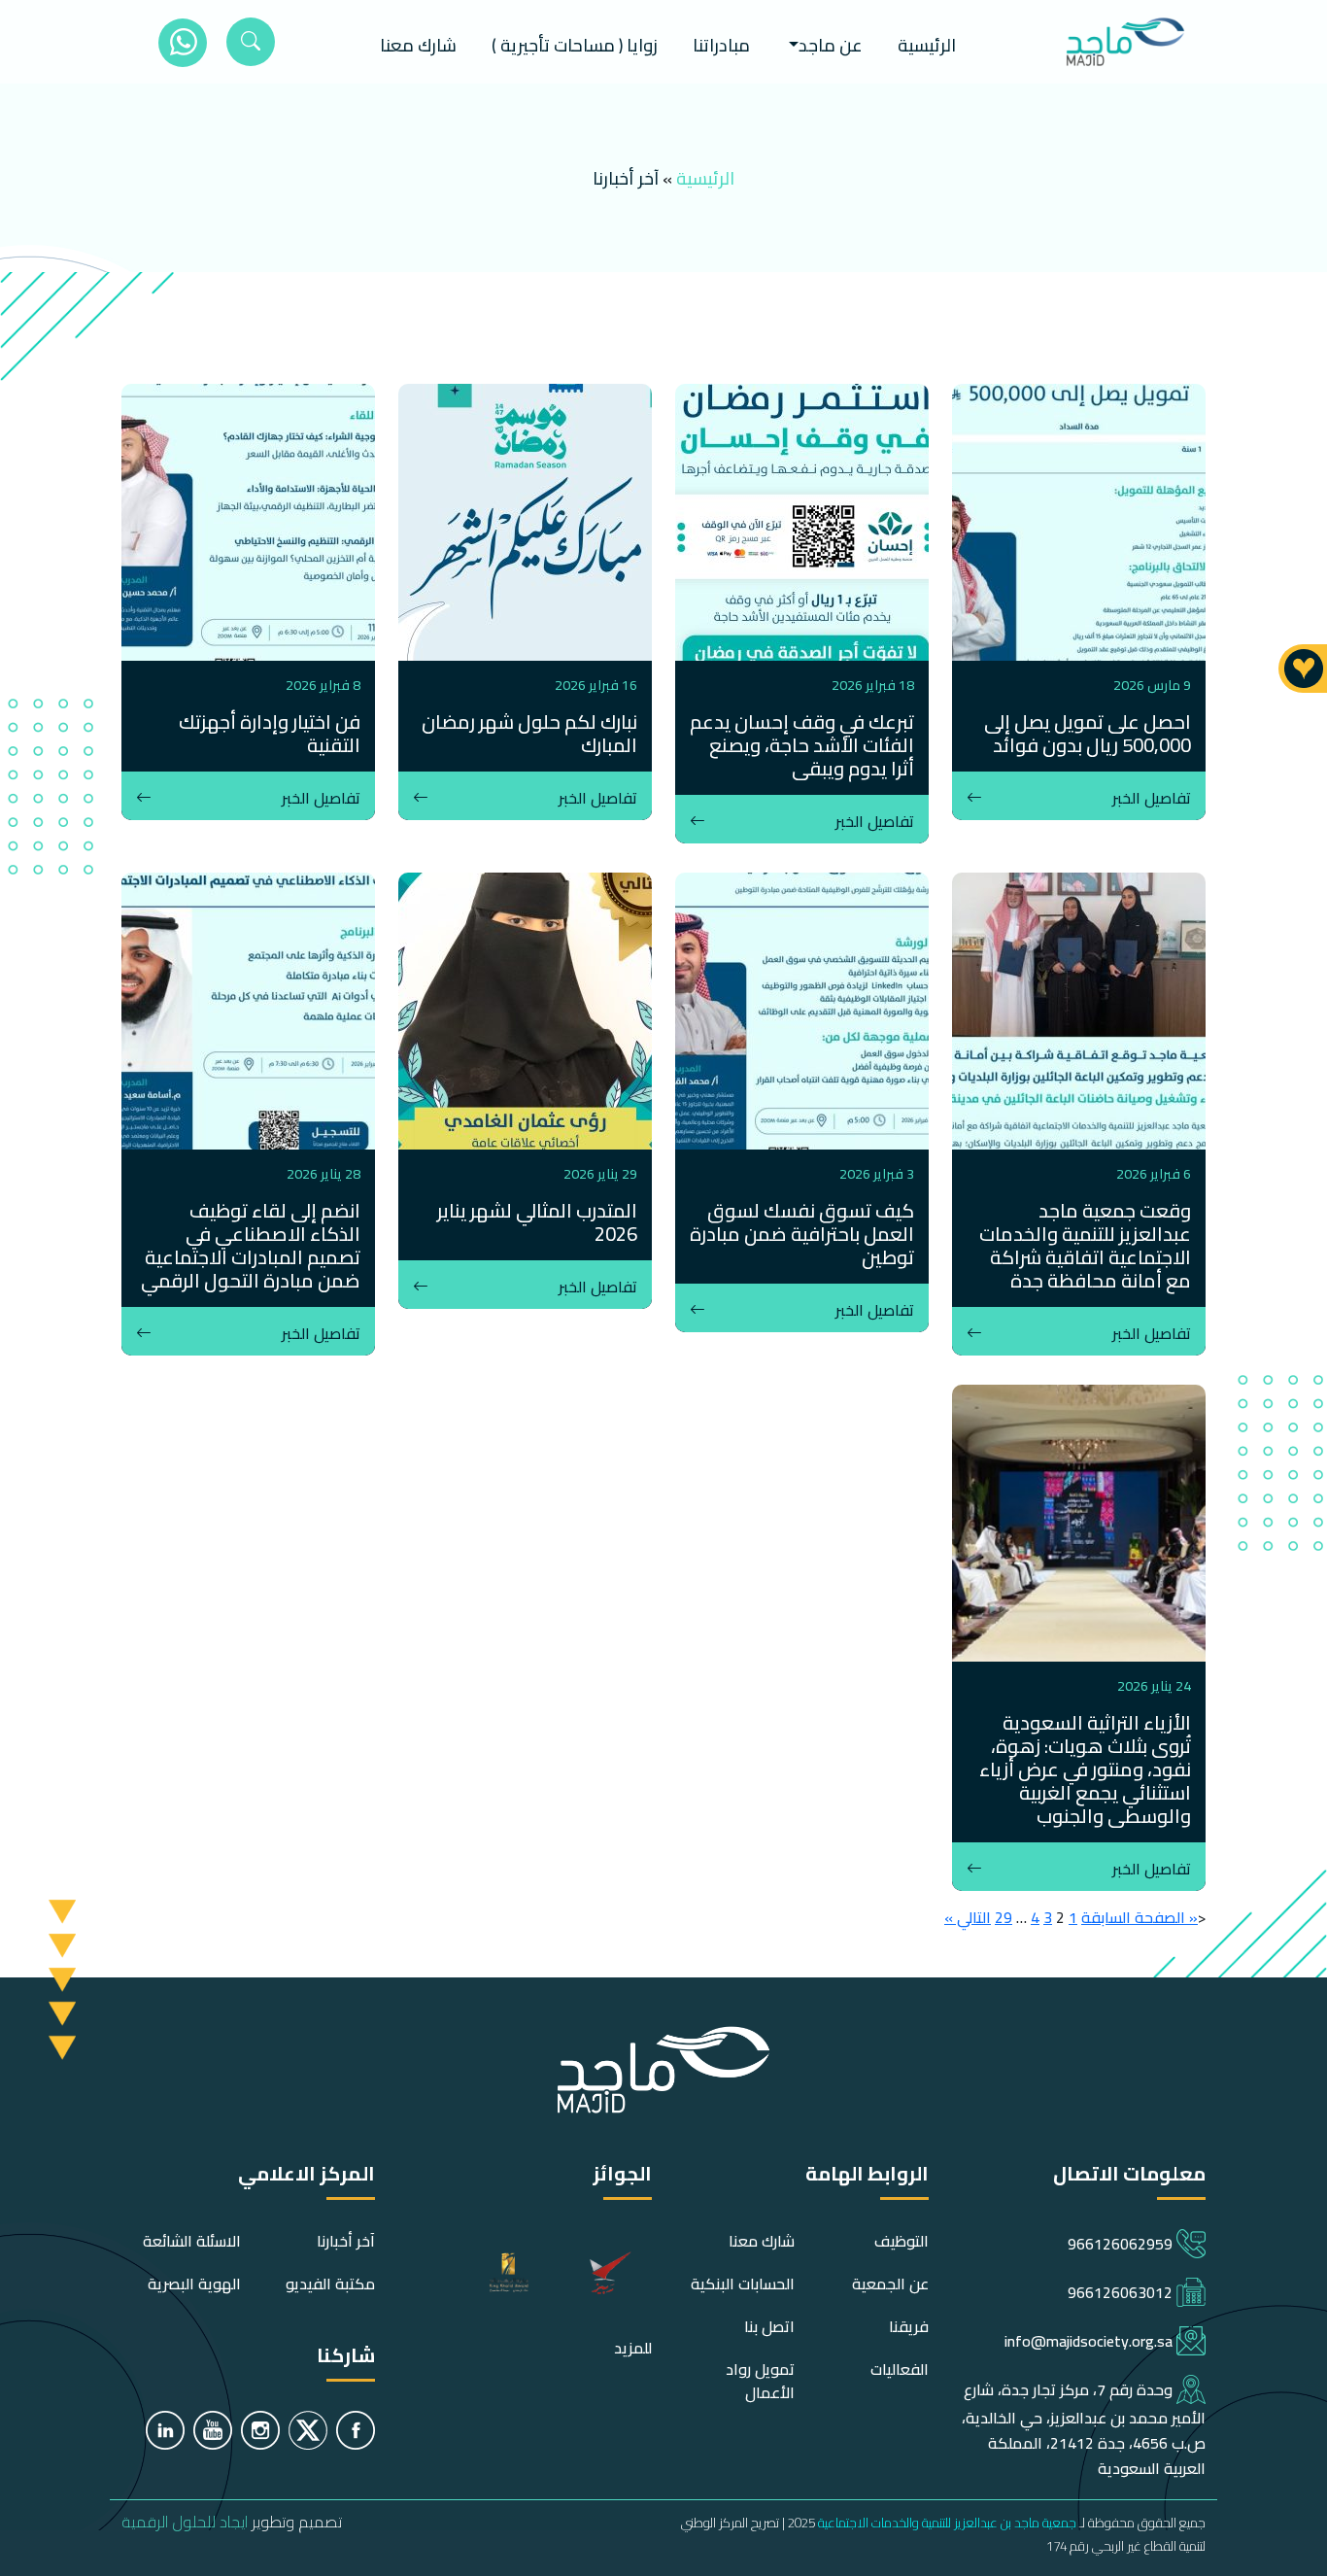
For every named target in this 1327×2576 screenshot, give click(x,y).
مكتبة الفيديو (330, 2284)
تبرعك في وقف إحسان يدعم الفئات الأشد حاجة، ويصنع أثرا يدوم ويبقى (802, 745)
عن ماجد (831, 45)
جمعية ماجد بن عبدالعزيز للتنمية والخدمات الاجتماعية (947, 2523)
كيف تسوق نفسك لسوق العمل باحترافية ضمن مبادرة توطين (802, 1234)
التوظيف (902, 2241)
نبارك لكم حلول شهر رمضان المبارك (529, 733)
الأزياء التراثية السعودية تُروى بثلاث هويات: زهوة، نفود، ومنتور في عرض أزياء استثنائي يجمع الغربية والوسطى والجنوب (1085, 1769)
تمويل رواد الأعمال (760, 2381)
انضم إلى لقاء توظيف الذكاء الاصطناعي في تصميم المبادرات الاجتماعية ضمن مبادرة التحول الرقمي (251, 1245)
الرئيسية (927, 45)
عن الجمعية (890, 2284)
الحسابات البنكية (743, 2284)
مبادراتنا (721, 45)
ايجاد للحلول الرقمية (185, 2522)
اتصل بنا (769, 2326)
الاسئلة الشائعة (192, 2241)
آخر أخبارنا (346, 2241)
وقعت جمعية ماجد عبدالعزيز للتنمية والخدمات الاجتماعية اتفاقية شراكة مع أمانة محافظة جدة (1085, 1245)
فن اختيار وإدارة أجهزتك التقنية (270, 733)
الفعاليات (900, 2369)
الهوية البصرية (194, 2284)
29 (1004, 1917)
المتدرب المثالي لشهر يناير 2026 (537, 1222)
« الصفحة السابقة (1140, 1917)
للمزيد (633, 2348)
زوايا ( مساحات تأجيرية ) (575, 45)
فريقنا (909, 2326)
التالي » (968, 1917)
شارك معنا (418, 45)
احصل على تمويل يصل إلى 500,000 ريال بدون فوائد (1088, 733)
